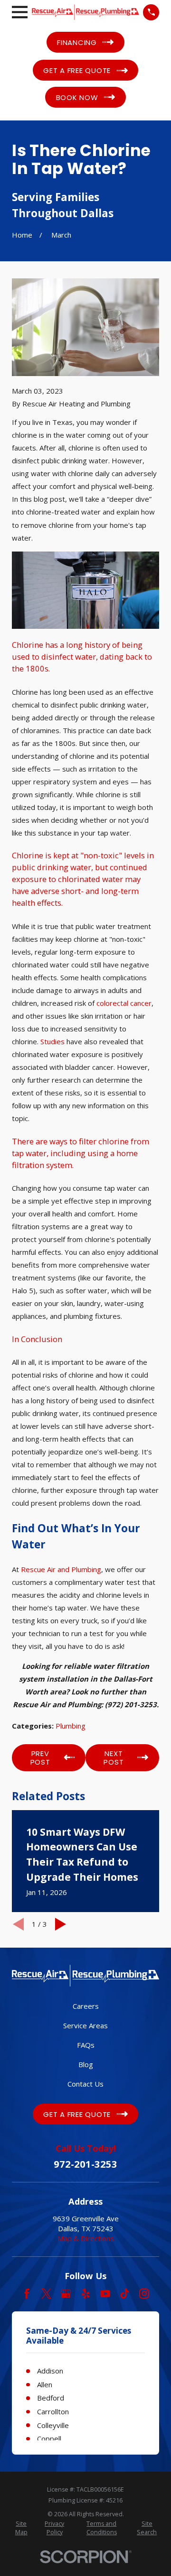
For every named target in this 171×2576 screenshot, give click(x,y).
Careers (86, 2006)
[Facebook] (27, 2294)
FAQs (86, 2045)
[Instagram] (144, 2294)
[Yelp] (86, 2294)
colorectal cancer (124, 1003)
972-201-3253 (85, 2164)
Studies (52, 1041)
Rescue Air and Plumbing (61, 1569)
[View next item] (61, 1924)
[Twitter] (46, 2294)
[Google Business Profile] (66, 2294)
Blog (86, 2064)
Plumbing (71, 1726)
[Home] (85, 12)
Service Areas (85, 2025)
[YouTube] (105, 2294)
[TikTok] (125, 2294)
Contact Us (85, 2084)
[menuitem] (21, 2528)
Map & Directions (86, 2238)
